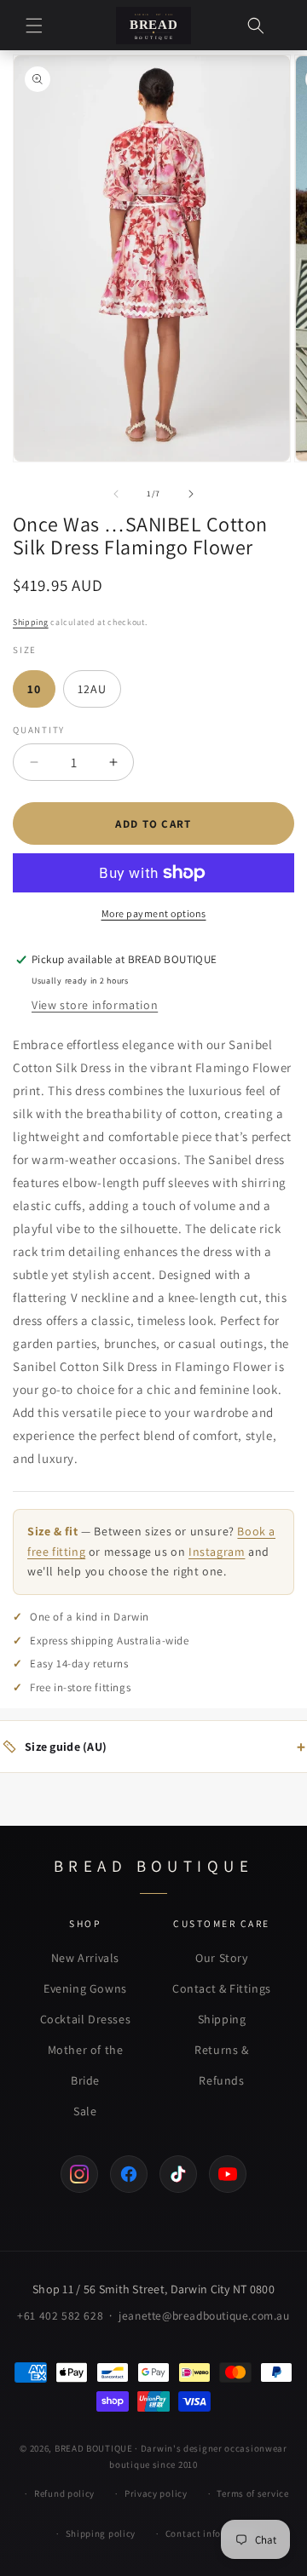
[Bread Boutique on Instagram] (79, 2174)
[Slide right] (191, 494)
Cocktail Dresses (86, 2019)
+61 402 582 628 (60, 2315)
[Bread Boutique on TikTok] (178, 2174)
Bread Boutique (153, 1866)
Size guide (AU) (165, 1747)
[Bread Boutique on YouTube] (228, 2174)
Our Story (221, 1958)
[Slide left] (116, 494)
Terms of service (252, 2493)
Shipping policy (101, 2533)
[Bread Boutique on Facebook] (129, 2174)
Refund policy (64, 2493)
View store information (95, 1005)
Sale (85, 2111)
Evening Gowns (85, 1988)
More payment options (154, 913)
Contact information (211, 2533)
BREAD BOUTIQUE (94, 2448)
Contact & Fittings (222, 1988)
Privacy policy (156, 2493)
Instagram (217, 1552)
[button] (34, 26)
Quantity (39, 730)
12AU (92, 689)
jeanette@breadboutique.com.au (204, 2315)
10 (34, 689)
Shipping (31, 622)
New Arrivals (85, 1958)
